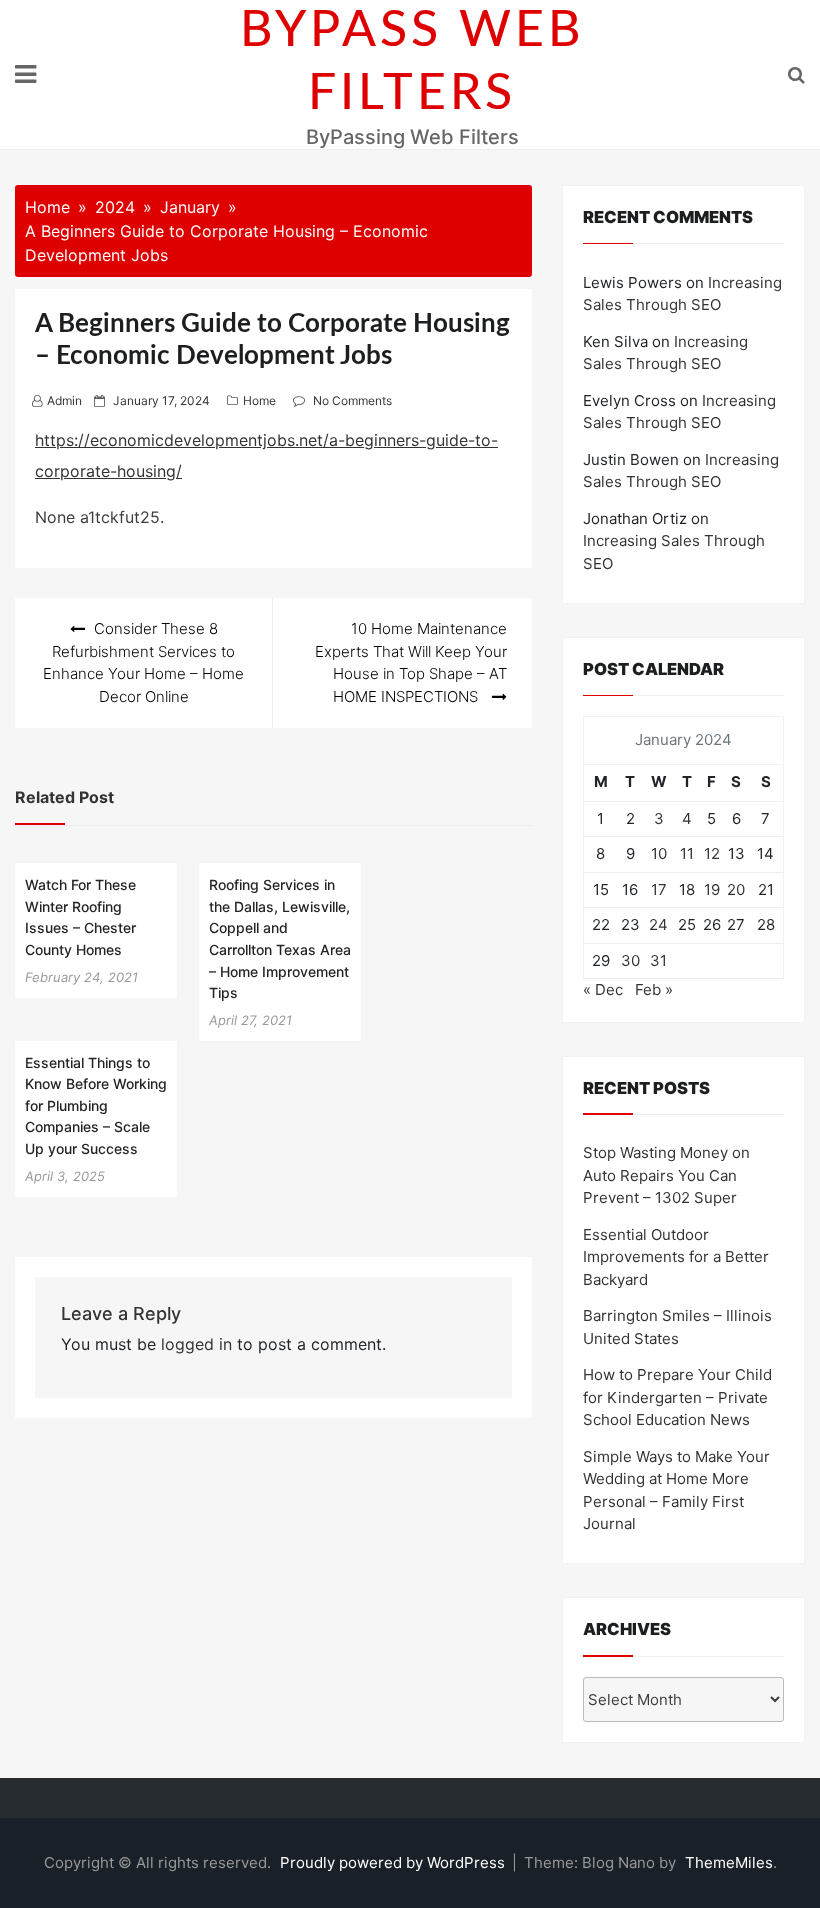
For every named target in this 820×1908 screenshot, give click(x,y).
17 (659, 889)
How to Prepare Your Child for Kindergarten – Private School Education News (677, 1397)
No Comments (352, 400)
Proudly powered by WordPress (394, 1862)
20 (736, 889)
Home (259, 400)
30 (630, 960)
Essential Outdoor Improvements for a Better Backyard (676, 1257)
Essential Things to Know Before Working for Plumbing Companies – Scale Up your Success (96, 1105)
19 (712, 889)
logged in (196, 1344)
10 (659, 853)
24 (658, 924)
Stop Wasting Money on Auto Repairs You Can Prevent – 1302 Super (666, 1175)
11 (687, 853)
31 (658, 960)
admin (64, 400)
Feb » (654, 989)
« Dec (603, 989)
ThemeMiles (729, 1862)
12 (712, 853)
